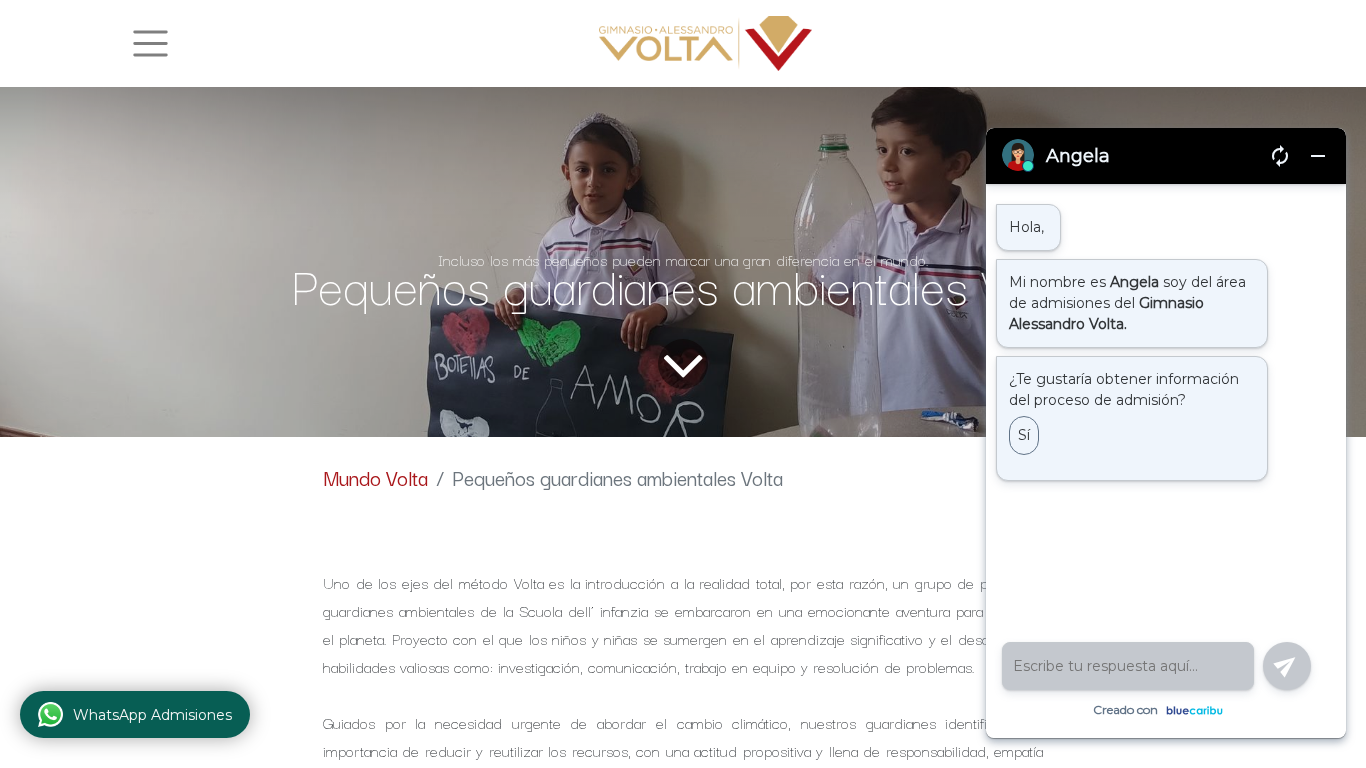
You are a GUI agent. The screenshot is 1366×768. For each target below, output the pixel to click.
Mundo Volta (375, 477)
